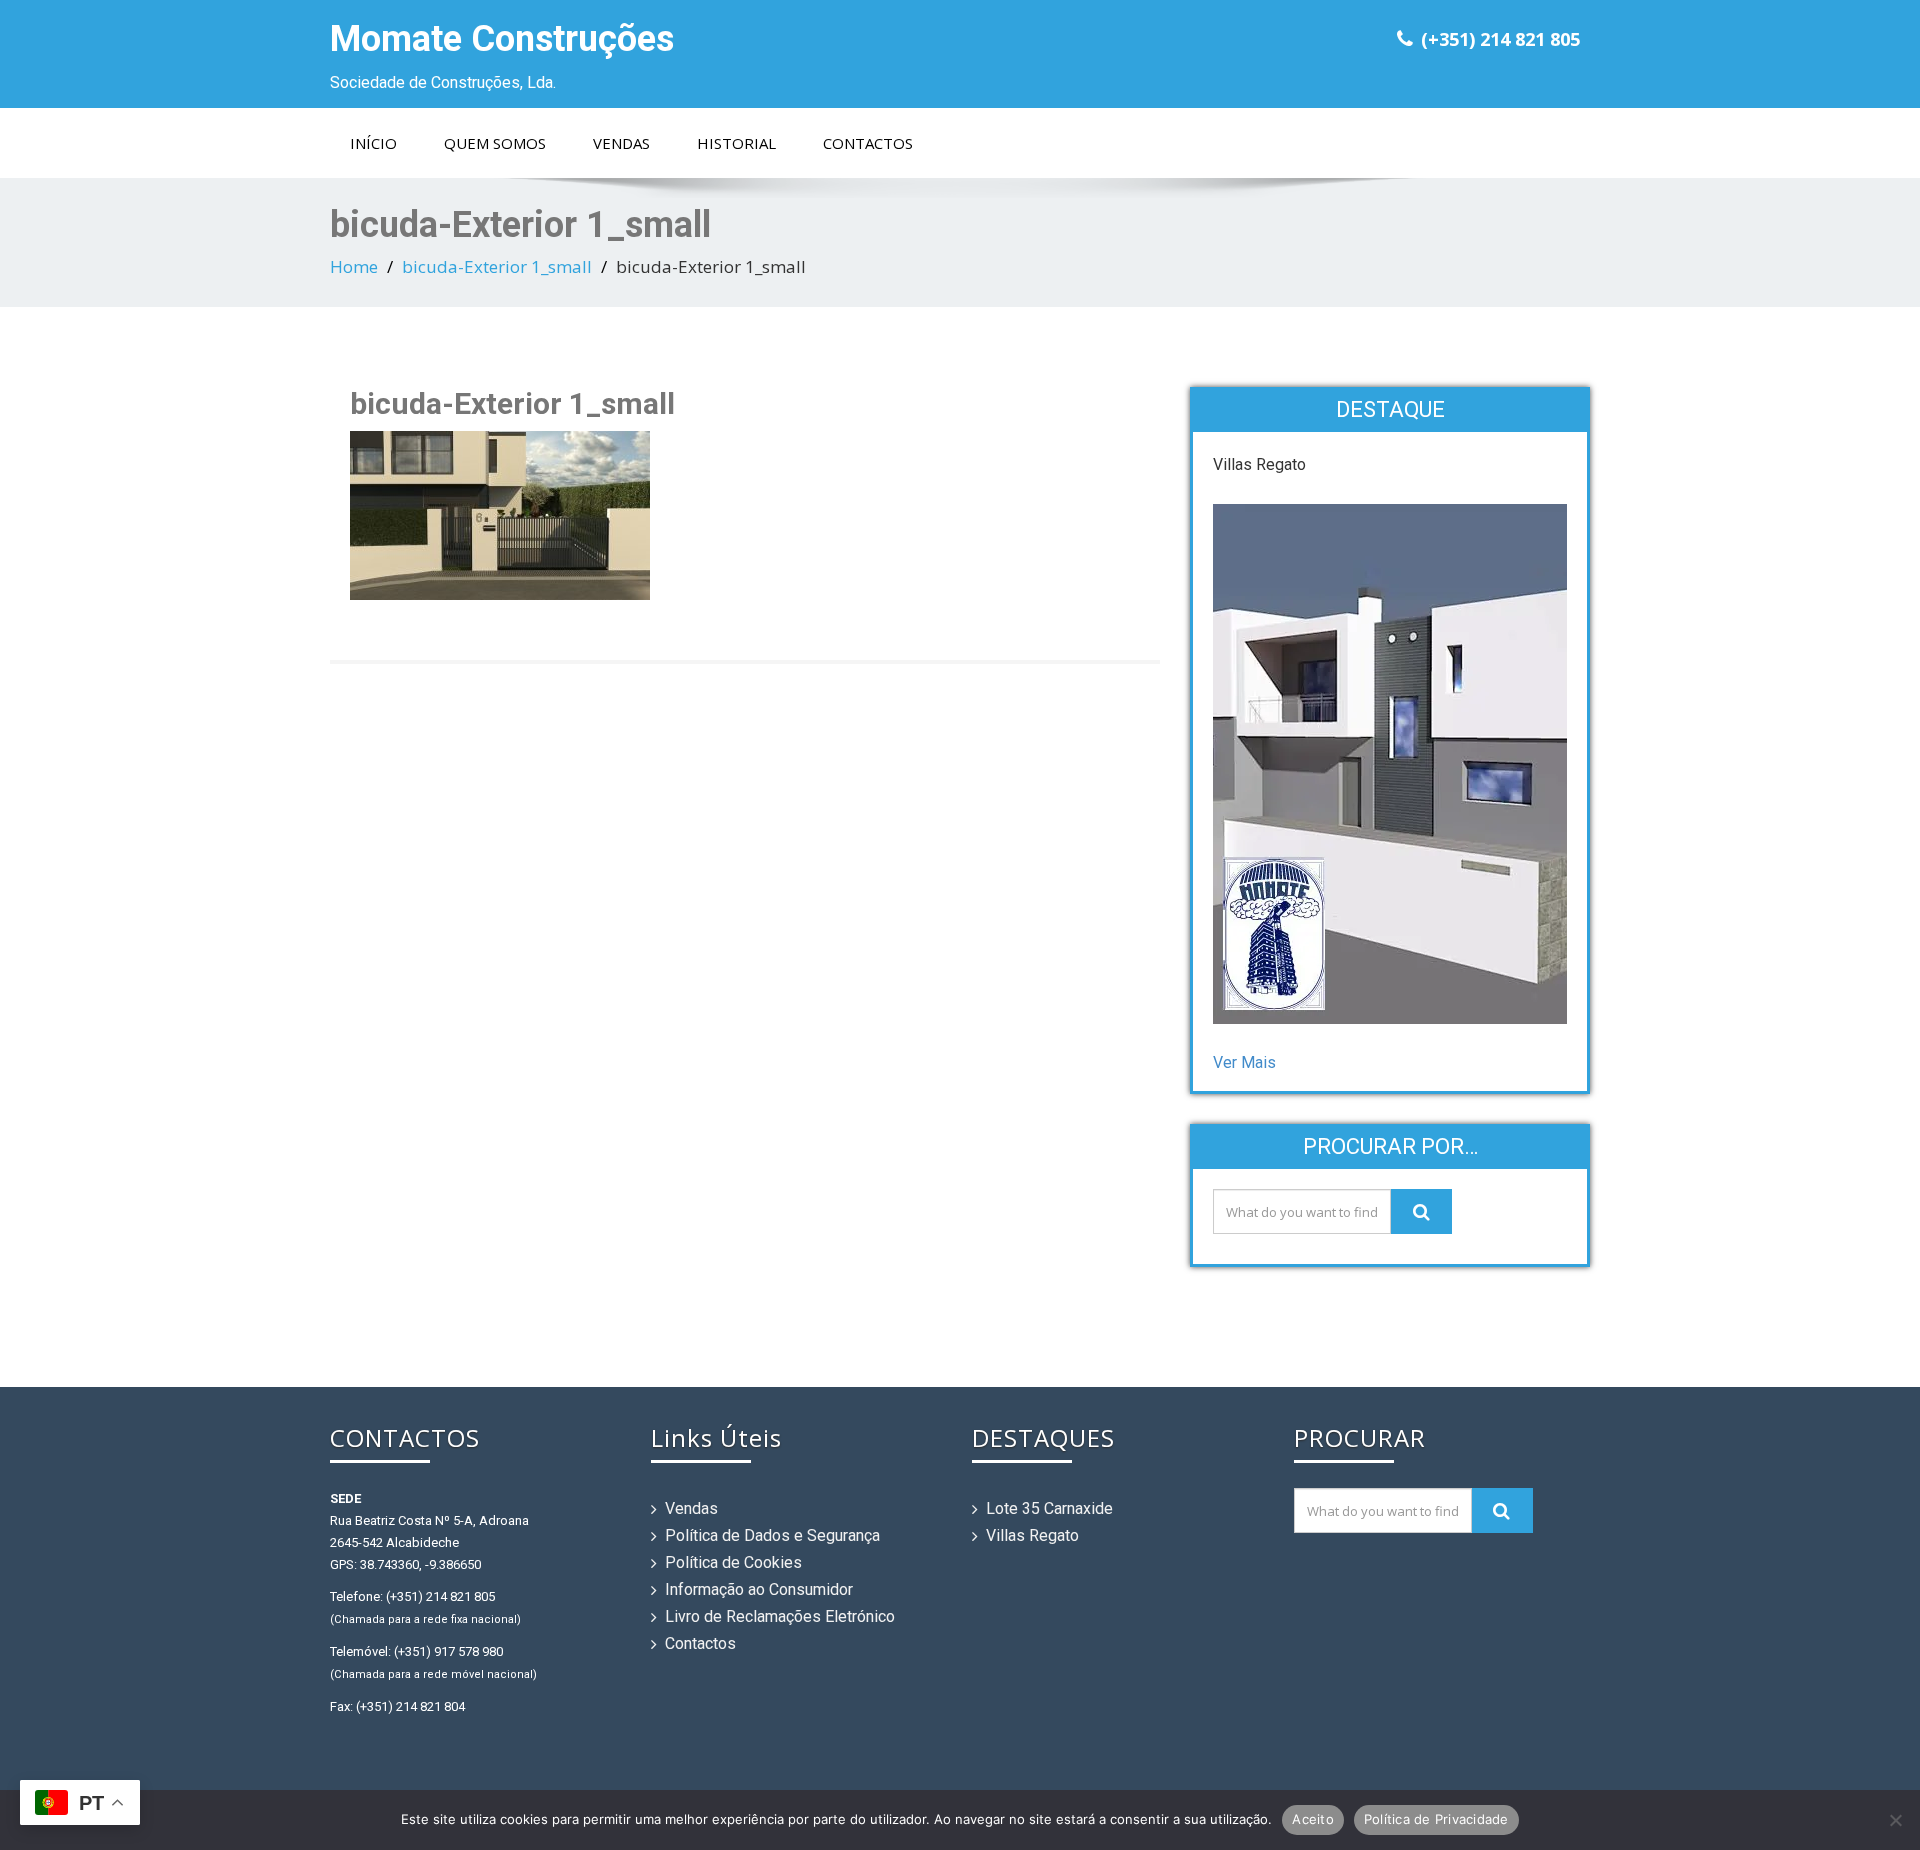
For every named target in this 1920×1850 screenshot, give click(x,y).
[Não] (1895, 1820)
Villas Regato (1032, 1535)
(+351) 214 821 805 (1500, 39)
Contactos (868, 143)
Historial (736, 143)
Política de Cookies (733, 1562)
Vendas (621, 143)
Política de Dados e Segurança (772, 1535)
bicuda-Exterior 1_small (497, 266)
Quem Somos (495, 143)
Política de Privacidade (1436, 1819)
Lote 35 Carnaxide (1049, 1508)
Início (373, 143)
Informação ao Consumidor (759, 1589)
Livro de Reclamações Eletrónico (780, 1616)
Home (354, 266)
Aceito (1313, 1819)
